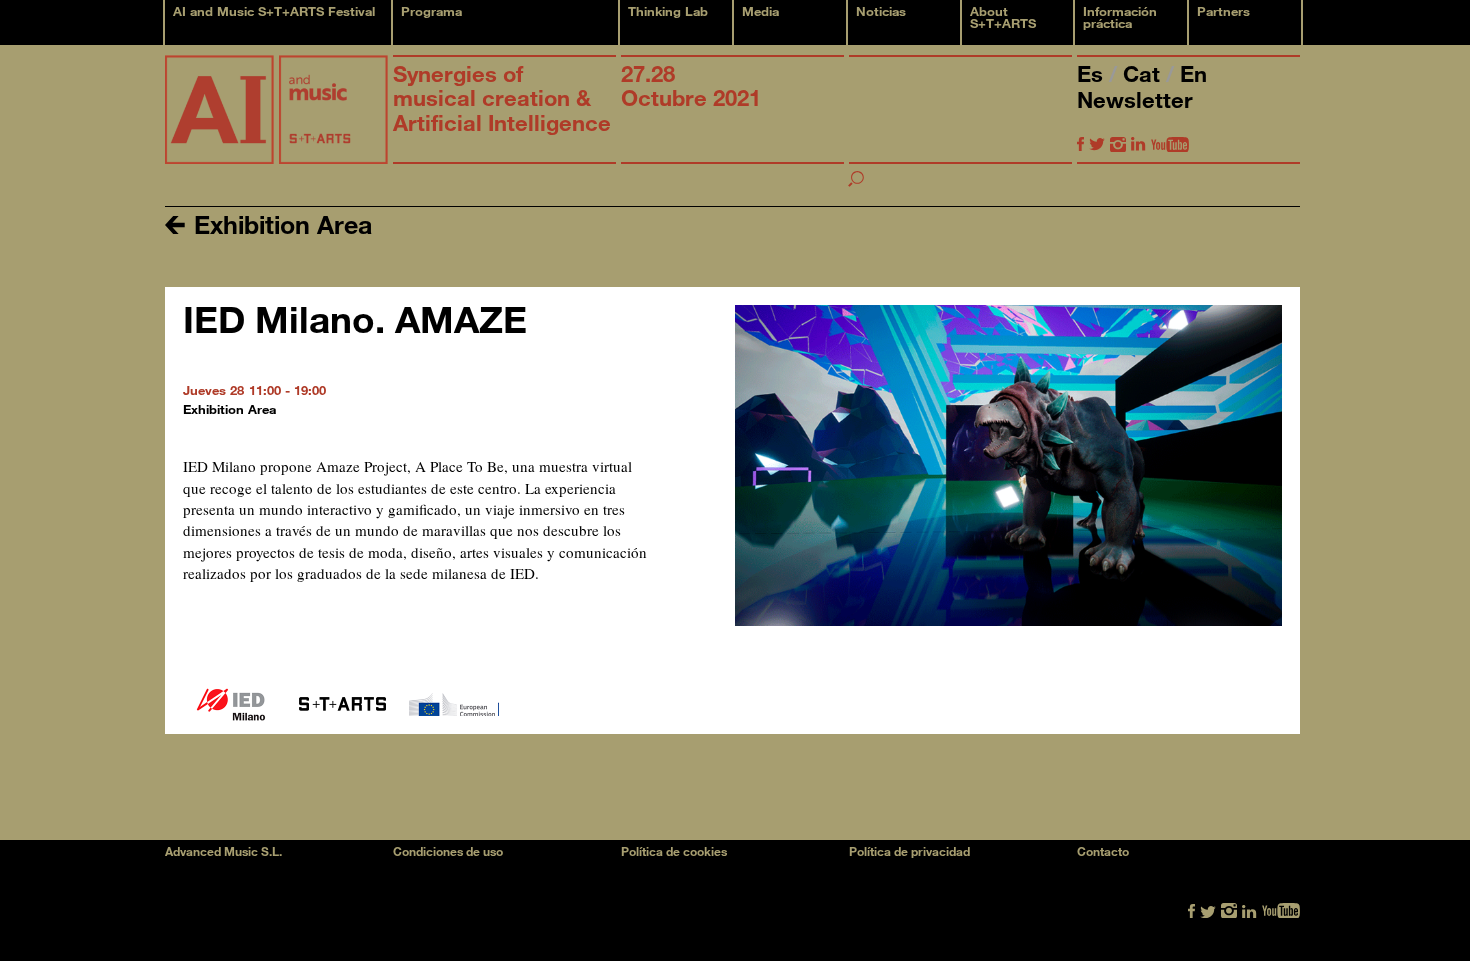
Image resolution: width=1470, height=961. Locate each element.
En (1193, 73)
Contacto (1103, 851)
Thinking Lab (668, 11)
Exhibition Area (279, 223)
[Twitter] (1097, 143)
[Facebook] (1080, 143)
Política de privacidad (909, 851)
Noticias (881, 11)
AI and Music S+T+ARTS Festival (274, 11)
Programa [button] (431, 11)
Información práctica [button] (1120, 17)
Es (1093, 73)
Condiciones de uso (448, 851)
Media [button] (760, 11)
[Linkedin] (1138, 143)
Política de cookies (674, 851)
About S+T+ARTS (1003, 17)
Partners (1223, 11)
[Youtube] (1170, 143)
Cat (1144, 73)
